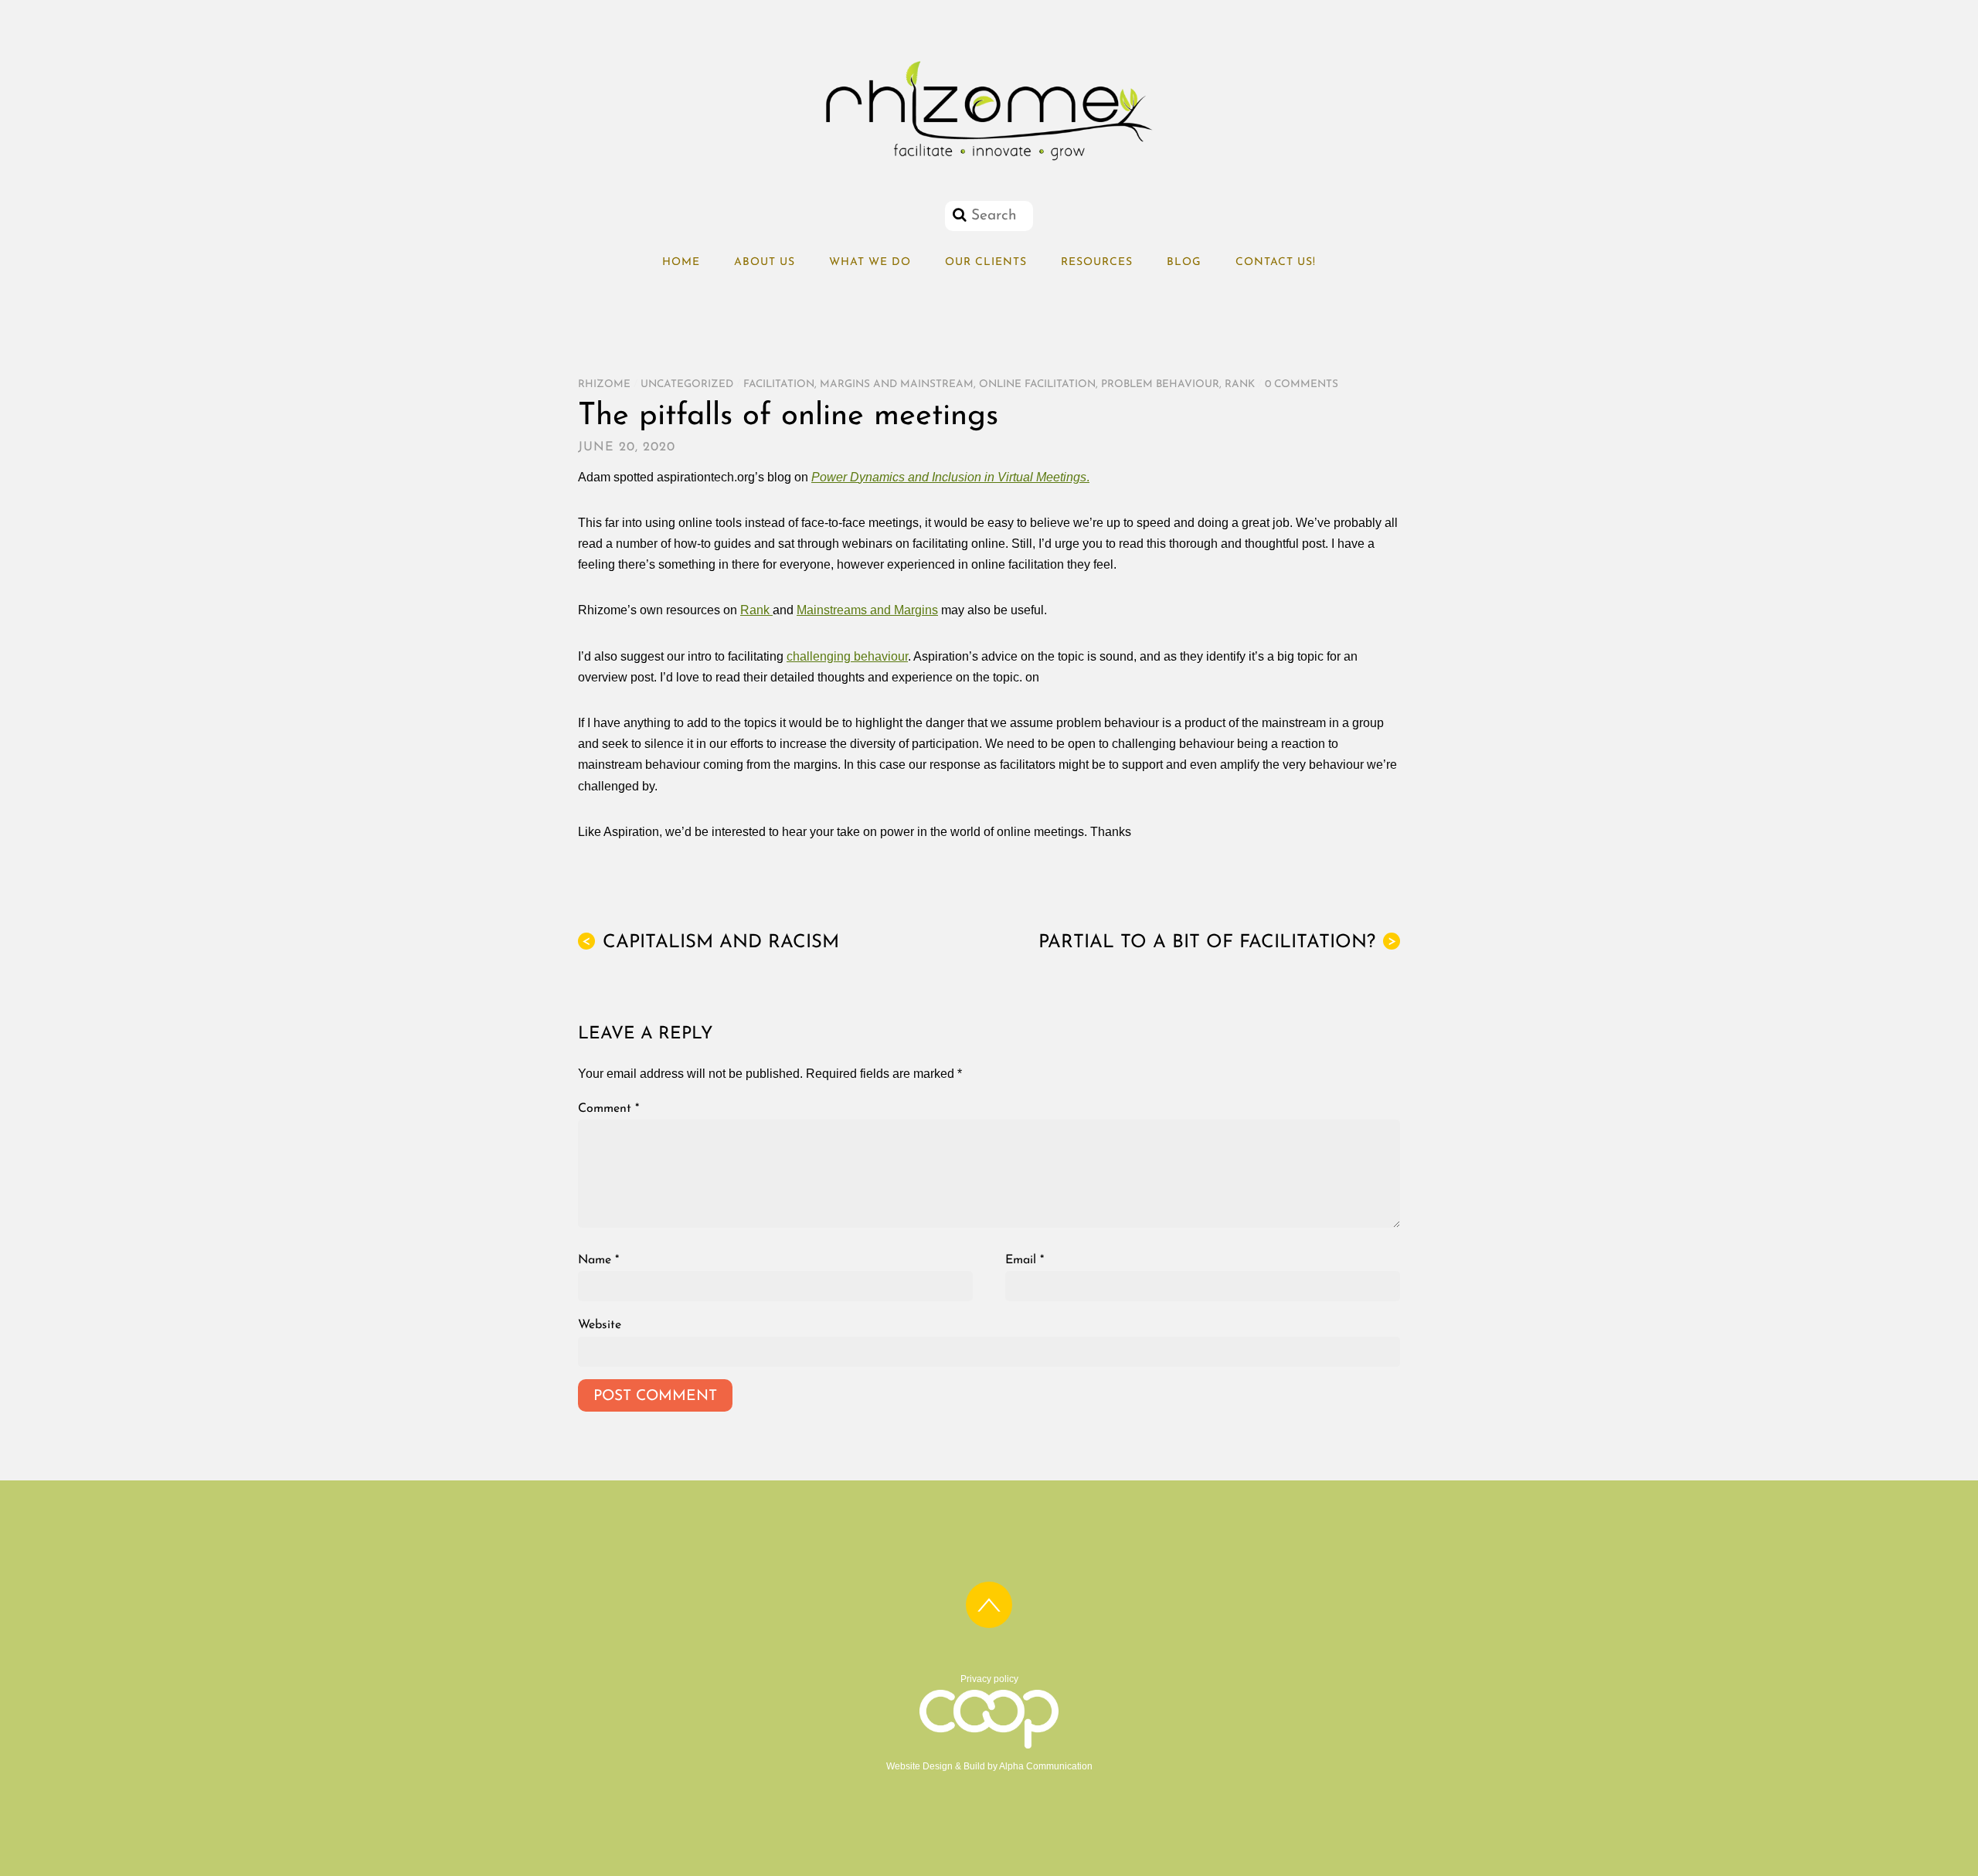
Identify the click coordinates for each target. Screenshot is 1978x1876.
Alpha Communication (1046, 1766)
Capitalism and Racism (710, 943)
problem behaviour (1160, 384)
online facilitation (1037, 384)
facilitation (779, 384)
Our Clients (986, 262)
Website (600, 1325)
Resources (1097, 262)
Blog (1184, 262)
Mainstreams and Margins (867, 610)
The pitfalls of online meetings (788, 416)
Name (598, 1260)
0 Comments (1302, 384)
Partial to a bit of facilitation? (1217, 943)
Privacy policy (989, 1679)
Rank (756, 610)
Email (1025, 1260)
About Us (765, 262)
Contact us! (1276, 262)
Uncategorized (687, 384)
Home (681, 262)
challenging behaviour (847, 656)
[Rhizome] (989, 161)
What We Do (870, 262)
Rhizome (604, 384)
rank (1240, 384)
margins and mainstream (897, 384)
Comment (608, 1109)
